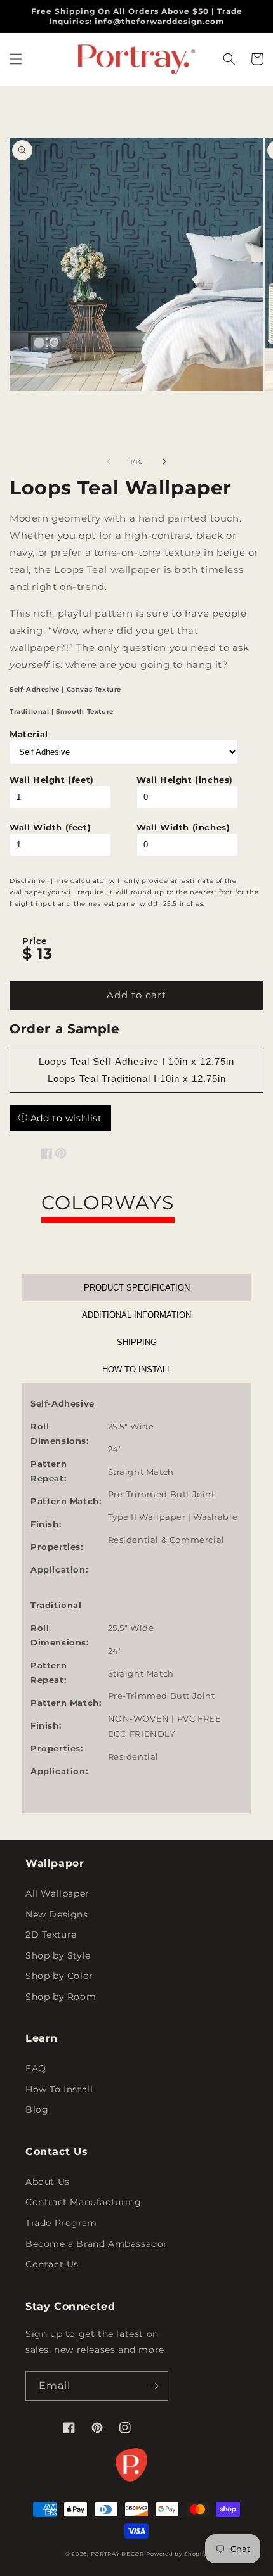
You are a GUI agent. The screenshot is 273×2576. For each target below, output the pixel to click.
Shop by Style (58, 1955)
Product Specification (137, 1288)
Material (29, 734)
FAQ (36, 2068)
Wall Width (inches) (183, 827)
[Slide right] (164, 461)
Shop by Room (61, 1997)
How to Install (137, 1369)
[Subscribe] (154, 2386)
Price (35, 941)
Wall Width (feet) (50, 827)
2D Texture (51, 1935)
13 (44, 954)
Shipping (137, 1342)
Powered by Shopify (177, 2554)
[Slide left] (109, 461)
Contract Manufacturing (83, 2202)
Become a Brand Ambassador (97, 2244)
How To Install (59, 2089)
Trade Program (61, 2223)
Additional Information (136, 1315)
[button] (16, 59)
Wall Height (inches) (185, 780)
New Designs (57, 1914)
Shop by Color (59, 1976)
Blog (37, 2109)
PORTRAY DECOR (117, 2554)
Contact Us (52, 2264)
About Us (48, 2182)
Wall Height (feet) (52, 780)
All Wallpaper (57, 1893)
